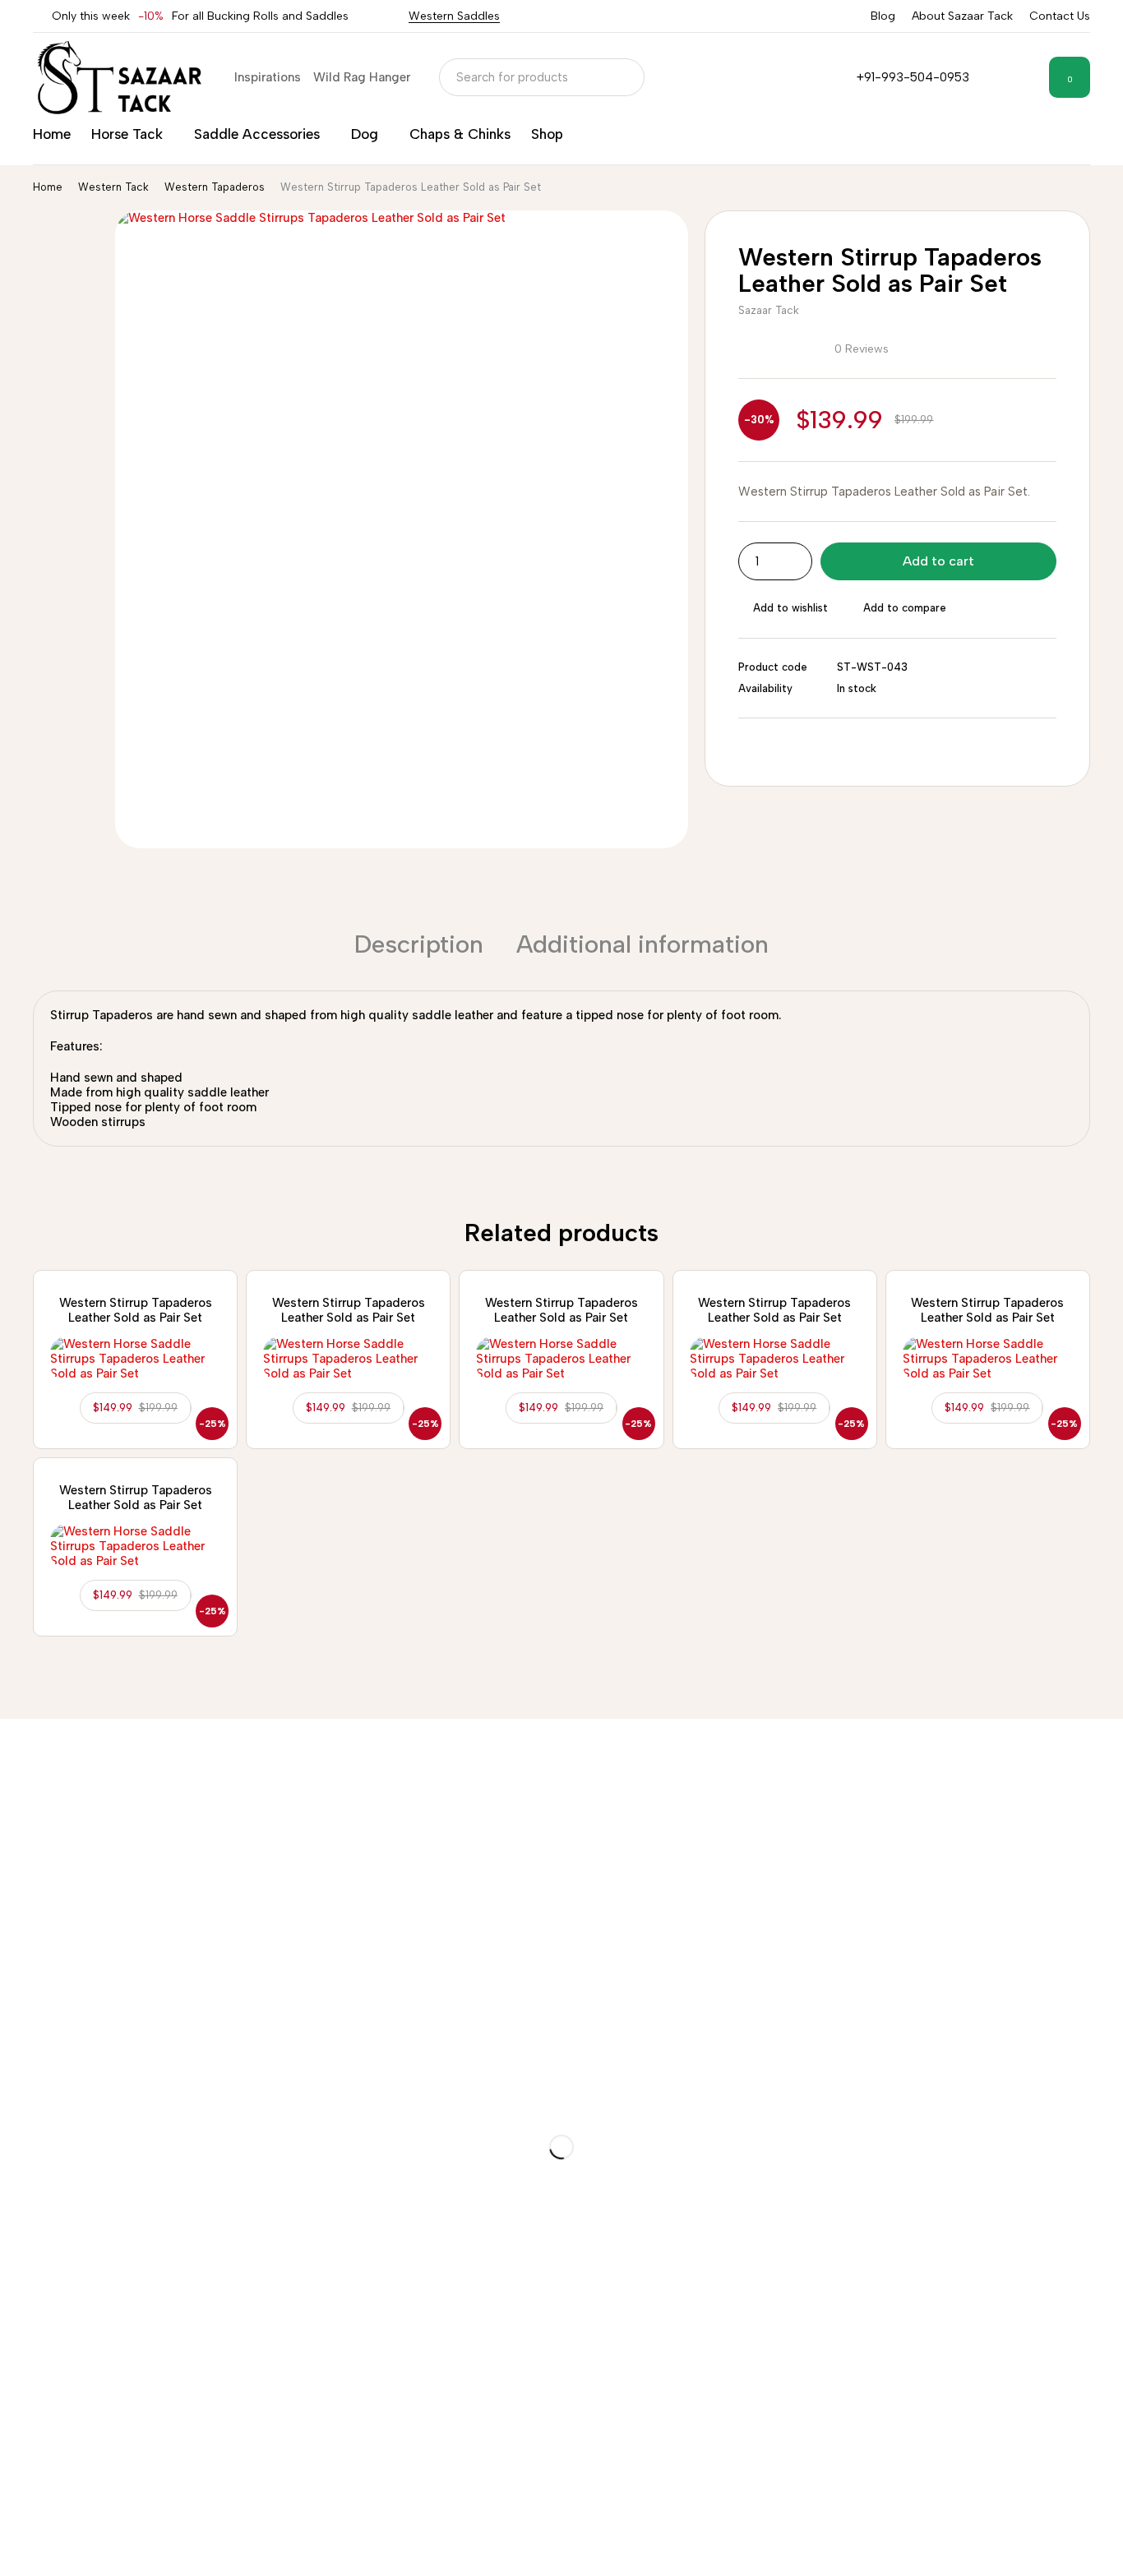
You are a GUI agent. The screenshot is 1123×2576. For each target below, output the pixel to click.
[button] (136, 1408)
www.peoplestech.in (986, 2560)
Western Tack (113, 187)
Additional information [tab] (642, 944)
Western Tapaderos (215, 187)
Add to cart (938, 561)
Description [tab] (419, 944)
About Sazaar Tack (962, 16)
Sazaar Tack (769, 310)
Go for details (132, 2181)
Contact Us (1060, 16)
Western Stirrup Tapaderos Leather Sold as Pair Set (136, 1310)
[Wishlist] (1026, 77)
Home (48, 187)
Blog (883, 16)
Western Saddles (454, 16)
